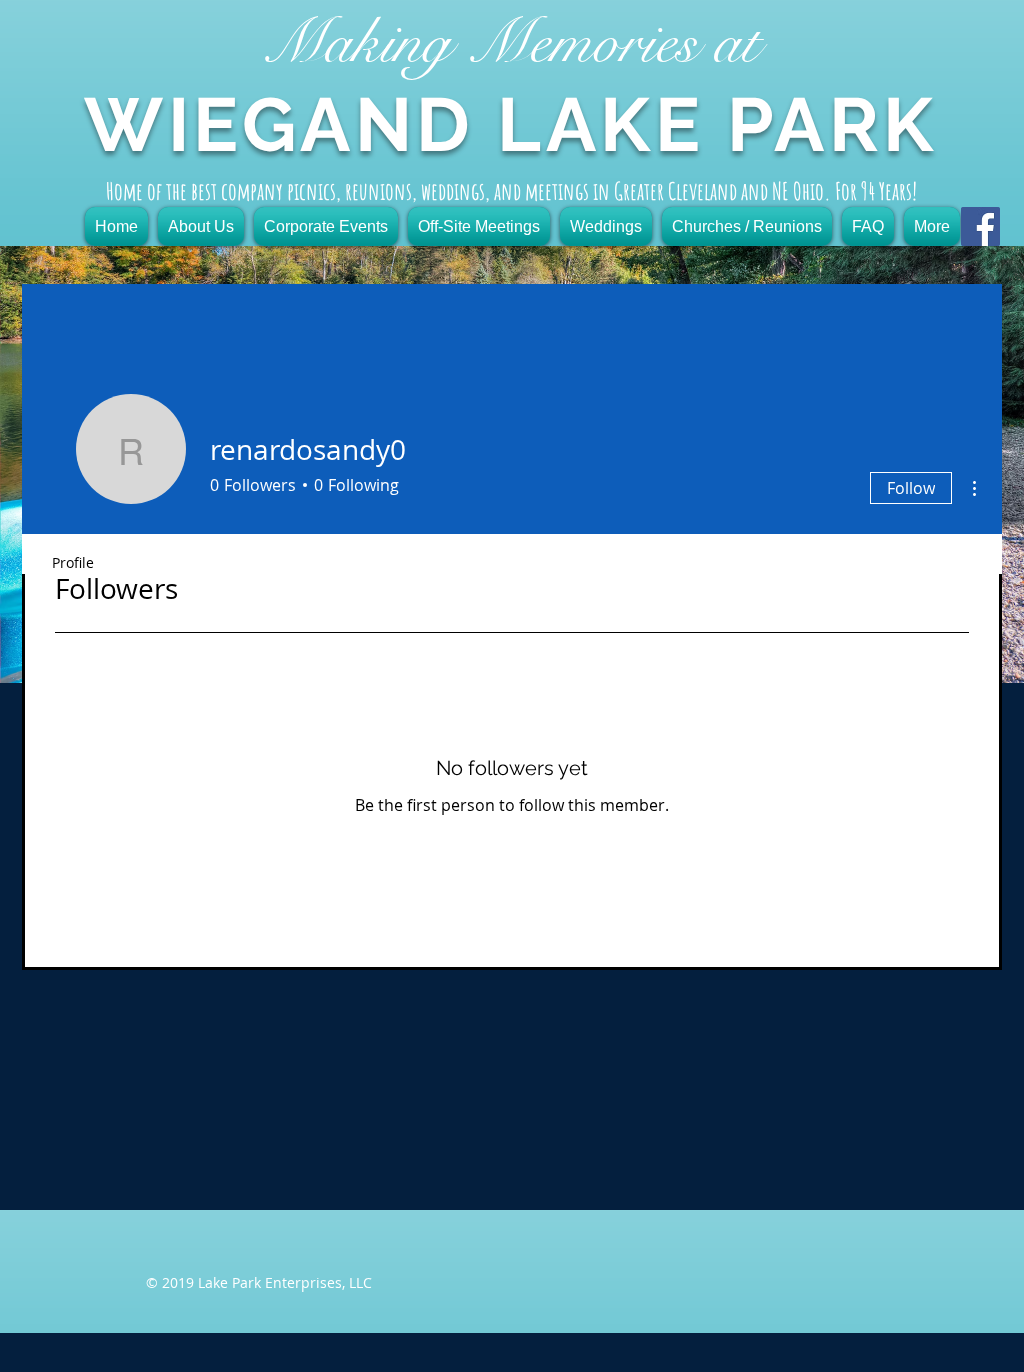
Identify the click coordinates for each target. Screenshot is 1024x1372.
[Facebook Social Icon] (980, 226)
